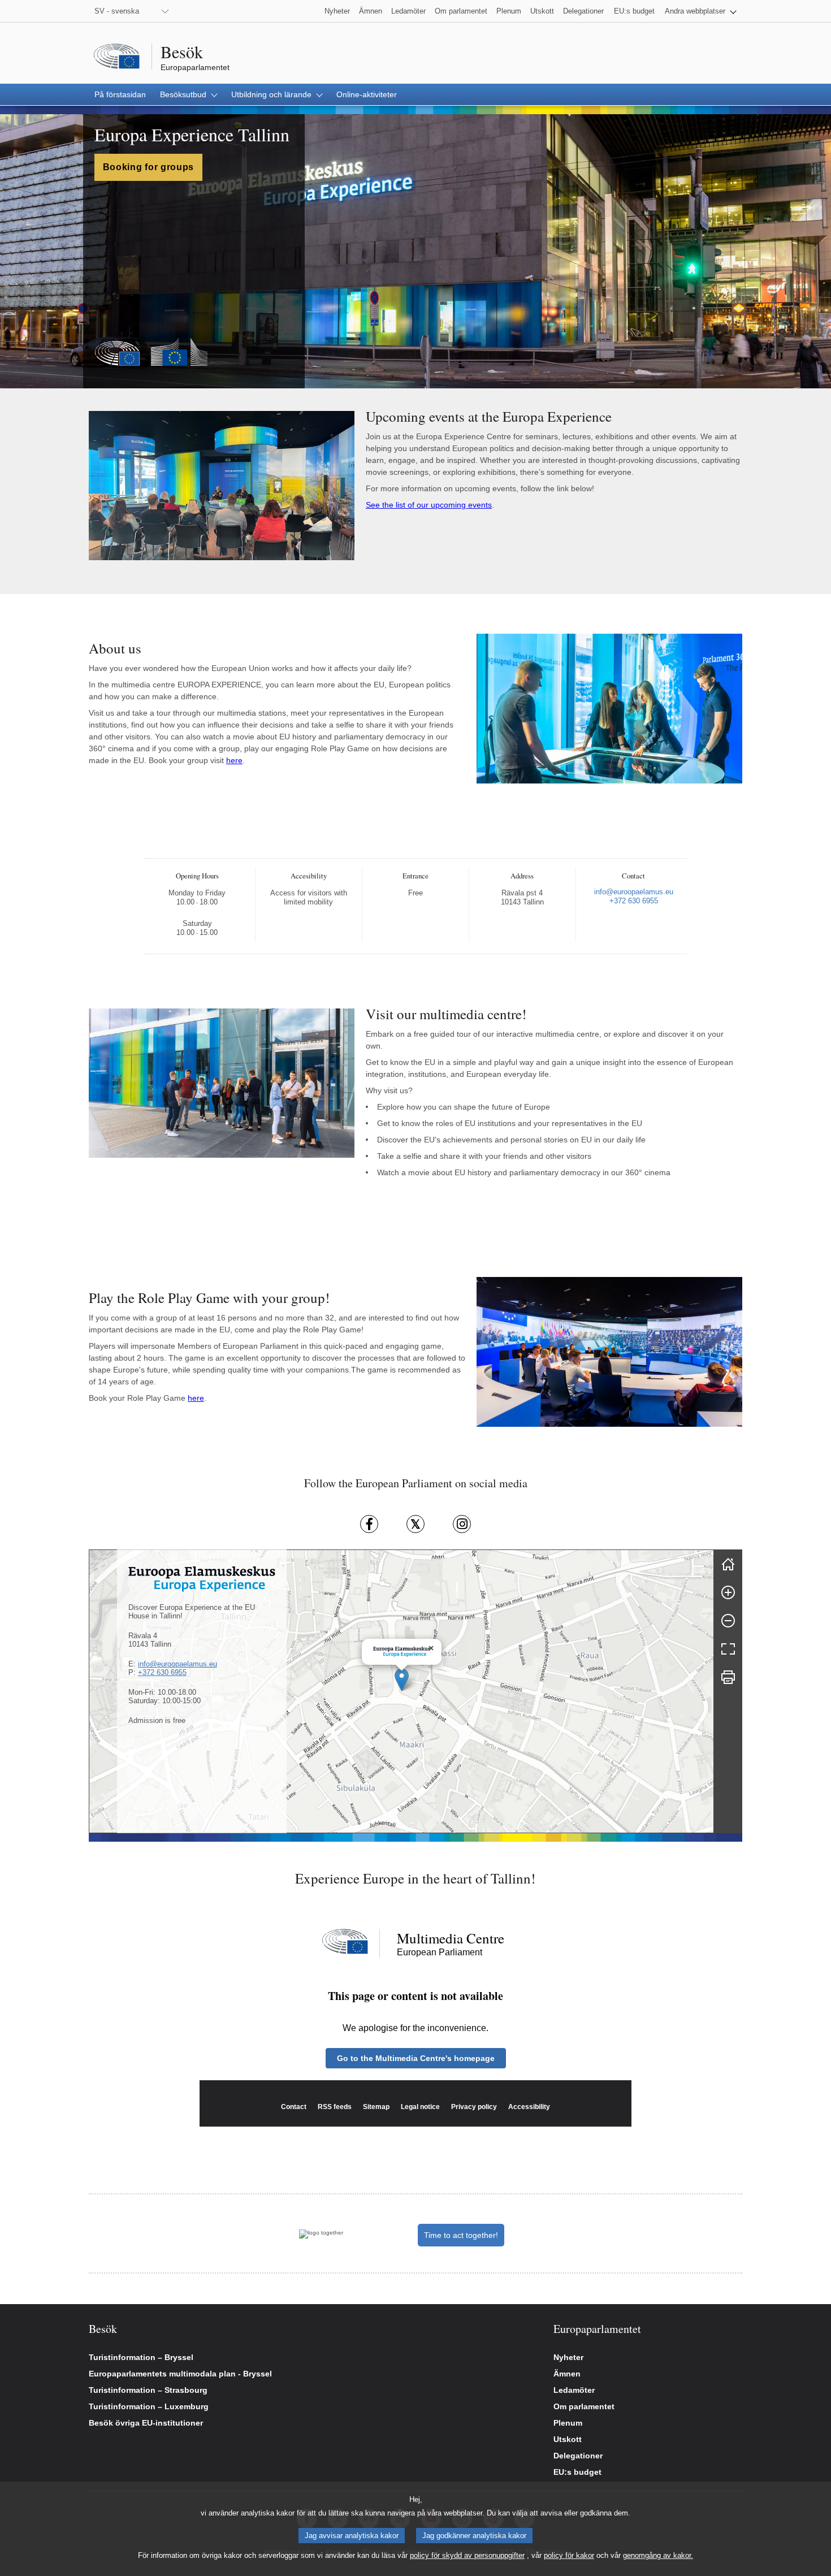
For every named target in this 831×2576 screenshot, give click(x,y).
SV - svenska (117, 11)
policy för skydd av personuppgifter (467, 2555)
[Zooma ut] (728, 1621)
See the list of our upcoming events (429, 505)
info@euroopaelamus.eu (178, 1664)
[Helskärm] (728, 1649)
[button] (701, 11)
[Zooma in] (728, 1592)
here (234, 760)
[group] (401, 1691)
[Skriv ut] (728, 1677)
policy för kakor (569, 2555)
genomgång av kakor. (658, 2555)
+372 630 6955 (162, 1672)
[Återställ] (728, 1564)
